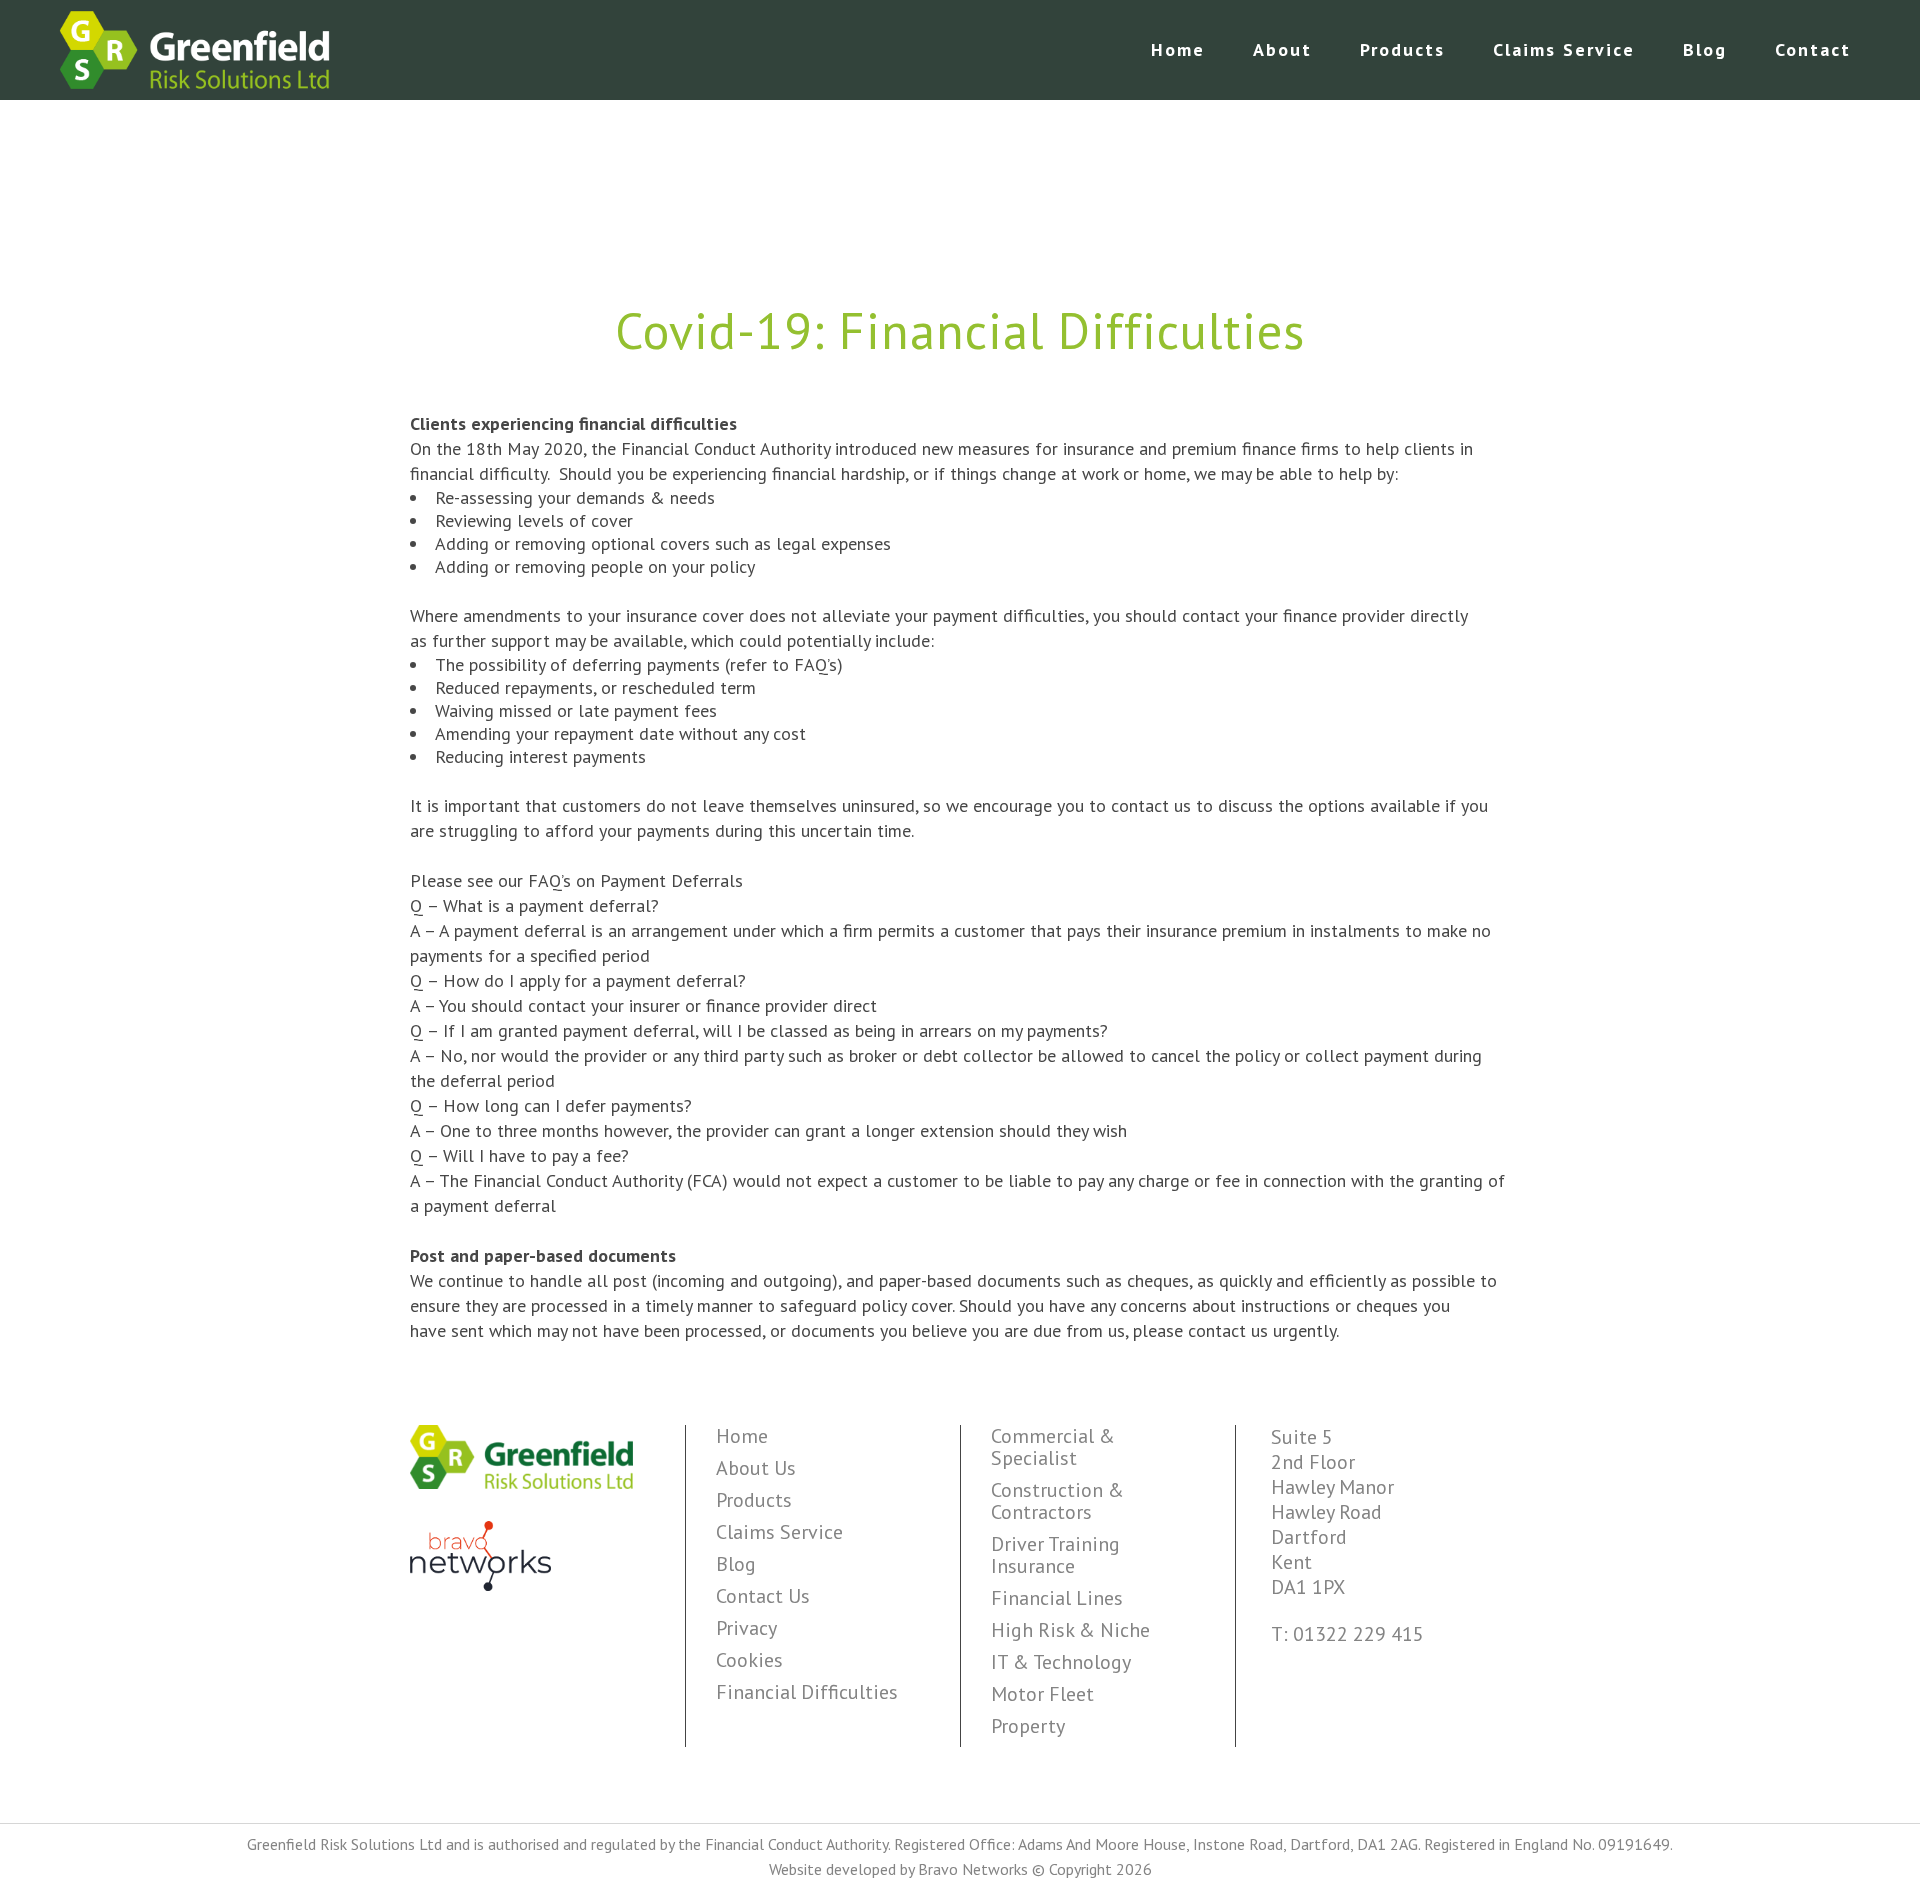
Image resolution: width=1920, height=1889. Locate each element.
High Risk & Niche (1070, 1630)
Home (742, 1436)
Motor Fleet (1042, 1694)
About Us (756, 1468)
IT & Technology (1061, 1662)
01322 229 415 (1358, 1634)
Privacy (746, 1628)
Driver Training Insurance (1055, 1555)
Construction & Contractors (1057, 1501)
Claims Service (779, 1532)
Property (1028, 1726)
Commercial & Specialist (1053, 1447)
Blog (736, 1564)
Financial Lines (1057, 1598)
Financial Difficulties (807, 1692)
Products (754, 1500)
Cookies (749, 1660)
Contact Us (763, 1596)
